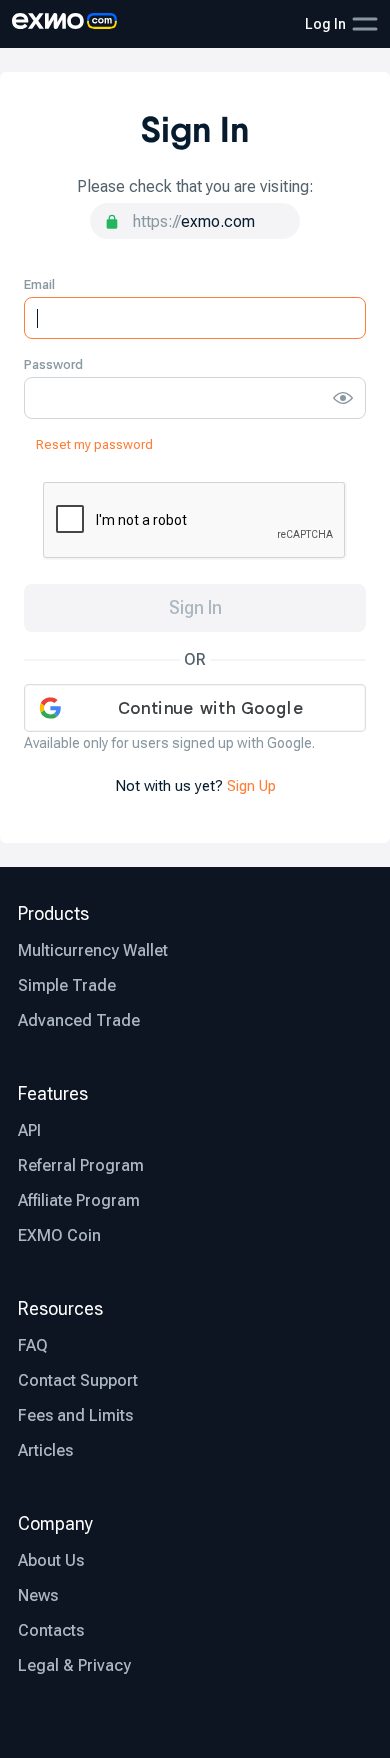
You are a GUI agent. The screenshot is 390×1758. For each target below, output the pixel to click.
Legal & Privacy (74, 1665)
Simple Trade (67, 985)
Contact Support (78, 1380)
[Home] (64, 24)
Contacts (51, 1630)
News (38, 1595)
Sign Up (251, 786)
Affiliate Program (79, 1200)
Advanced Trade (79, 1020)
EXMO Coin (59, 1235)
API (29, 1130)
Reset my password (94, 444)
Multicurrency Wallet (93, 950)
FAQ (33, 1345)
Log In (325, 24)
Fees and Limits (75, 1415)
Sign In (195, 607)
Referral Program (81, 1165)
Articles (45, 1450)
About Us (51, 1560)
